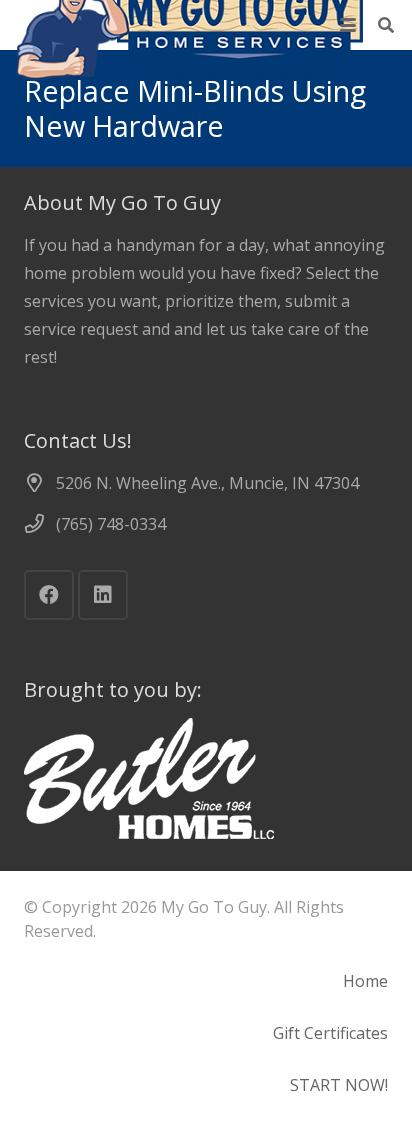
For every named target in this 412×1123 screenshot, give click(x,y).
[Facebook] (49, 595)
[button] (348, 25)
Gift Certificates (330, 1033)
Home (365, 981)
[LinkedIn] (103, 595)
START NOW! (339, 1085)
